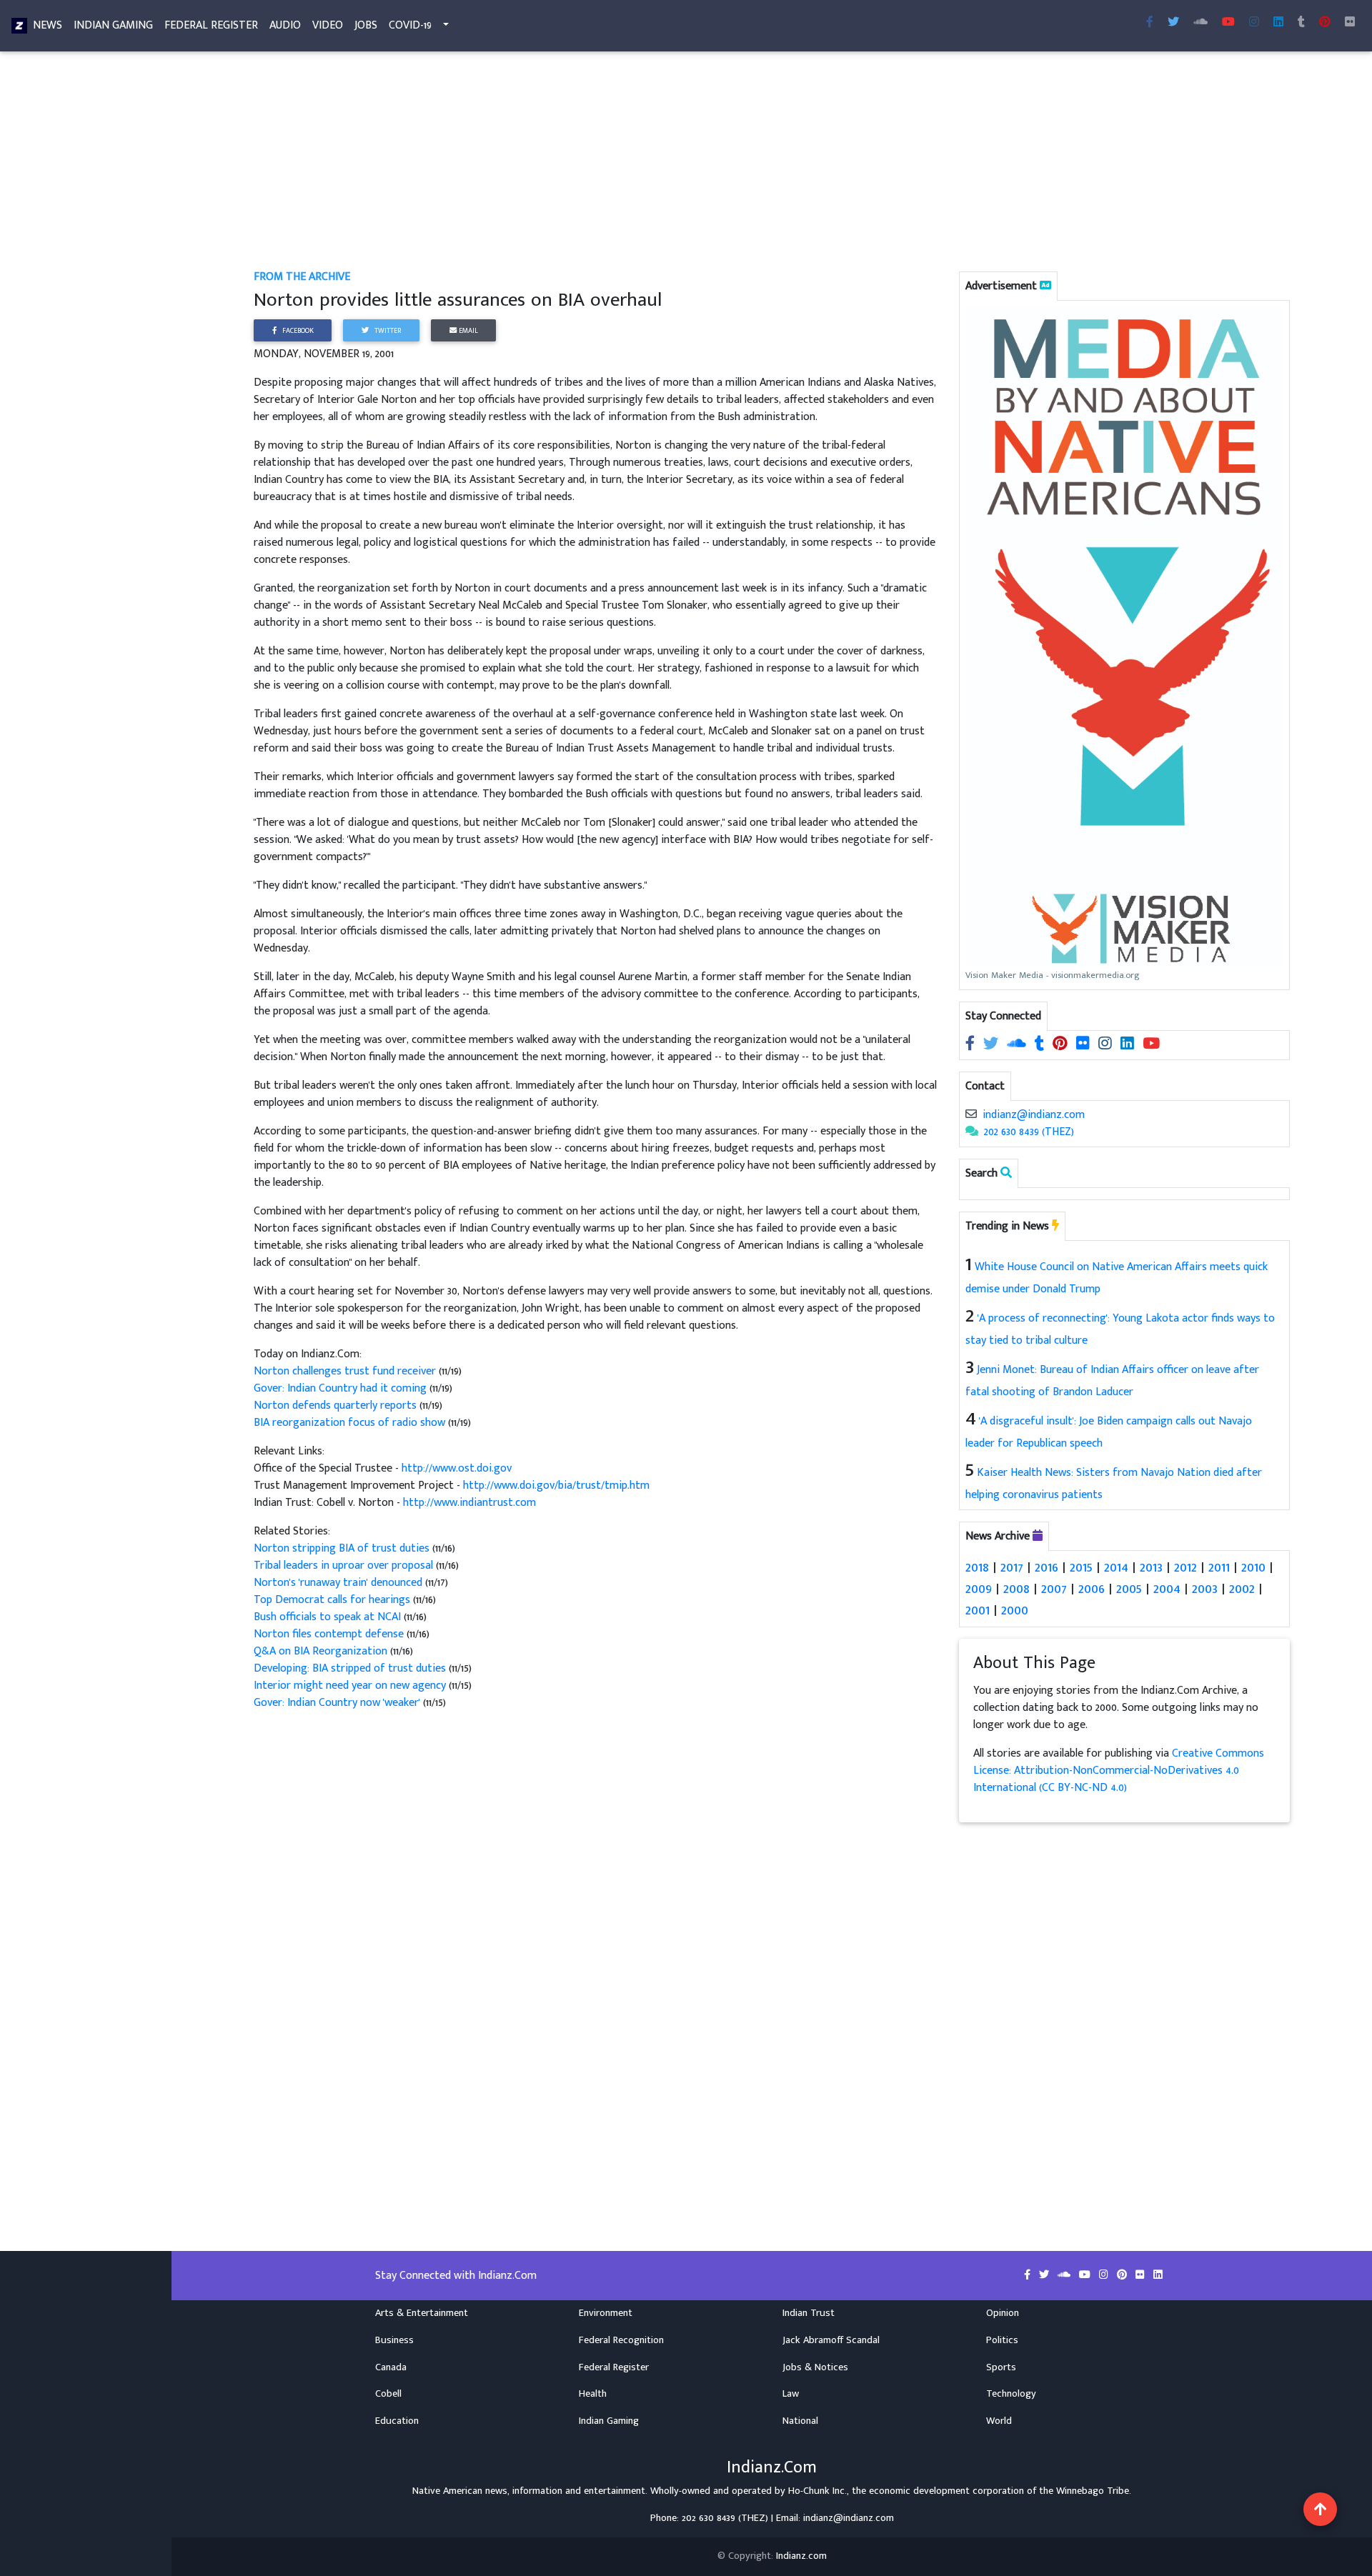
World (999, 2421)
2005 (1129, 1589)
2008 (1016, 1589)
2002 (1242, 1589)
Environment (606, 2313)
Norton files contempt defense (330, 1634)
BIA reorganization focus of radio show (351, 1423)
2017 (1012, 1567)
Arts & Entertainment (422, 2313)
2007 (1054, 1589)
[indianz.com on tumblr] (1301, 23)
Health (593, 2394)
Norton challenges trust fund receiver (346, 1371)
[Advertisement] (682, 163)
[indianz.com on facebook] (971, 1045)
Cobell (388, 2394)
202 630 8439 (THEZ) (1029, 1132)
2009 (979, 1589)
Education (397, 2421)
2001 (978, 1610)
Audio (285, 25)
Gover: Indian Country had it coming (342, 1388)
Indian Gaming (113, 25)
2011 (1219, 1567)
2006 (1092, 1589)
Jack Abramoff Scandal (831, 2340)
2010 (1253, 1567)
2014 (1116, 1567)
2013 (1151, 1567)
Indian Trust (809, 2313)
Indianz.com (801, 2556)
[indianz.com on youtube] (1228, 23)
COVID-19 (410, 25)
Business (394, 2340)
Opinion (1003, 2313)
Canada (391, 2367)
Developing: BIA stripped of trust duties (351, 1668)
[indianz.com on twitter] (992, 1045)
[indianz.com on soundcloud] (1018, 1045)
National (800, 2421)
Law (791, 2394)
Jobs (366, 25)
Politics (1002, 2340)
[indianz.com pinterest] (1325, 23)
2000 (1015, 1610)
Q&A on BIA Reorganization (322, 1651)
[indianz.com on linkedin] (1129, 1045)
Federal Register (211, 25)
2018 (977, 1567)
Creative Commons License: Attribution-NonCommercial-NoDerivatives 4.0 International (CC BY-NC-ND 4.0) (1119, 1771)
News (48, 25)
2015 (1081, 1567)
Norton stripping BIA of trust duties (343, 1548)
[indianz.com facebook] (1150, 23)
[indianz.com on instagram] (1107, 1045)
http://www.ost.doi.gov (457, 1468)
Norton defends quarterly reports (337, 1406)
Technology (1011, 2394)
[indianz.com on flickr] (1350, 23)
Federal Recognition (621, 2340)
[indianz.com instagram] (1254, 23)
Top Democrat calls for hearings (333, 1600)
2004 (1167, 1589)
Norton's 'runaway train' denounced (339, 1583)
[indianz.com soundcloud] (1200, 23)
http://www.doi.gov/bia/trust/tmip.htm (556, 1486)
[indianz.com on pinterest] (1062, 1045)
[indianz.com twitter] (1173, 23)
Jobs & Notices (815, 2367)
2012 (1185, 1567)
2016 (1047, 1567)
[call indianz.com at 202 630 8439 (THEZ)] (972, 1132)
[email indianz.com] (971, 1115)
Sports (1001, 2367)
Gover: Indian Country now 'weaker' (337, 1703)
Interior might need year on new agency (351, 1686)
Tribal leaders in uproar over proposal (345, 1566)
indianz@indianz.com (1034, 1115)
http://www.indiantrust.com (469, 1503)
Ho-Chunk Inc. (817, 2491)
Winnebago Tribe (1093, 2491)
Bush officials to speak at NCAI (329, 1617)
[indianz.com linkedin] (1278, 23)
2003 (1205, 1589)
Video (328, 25)
